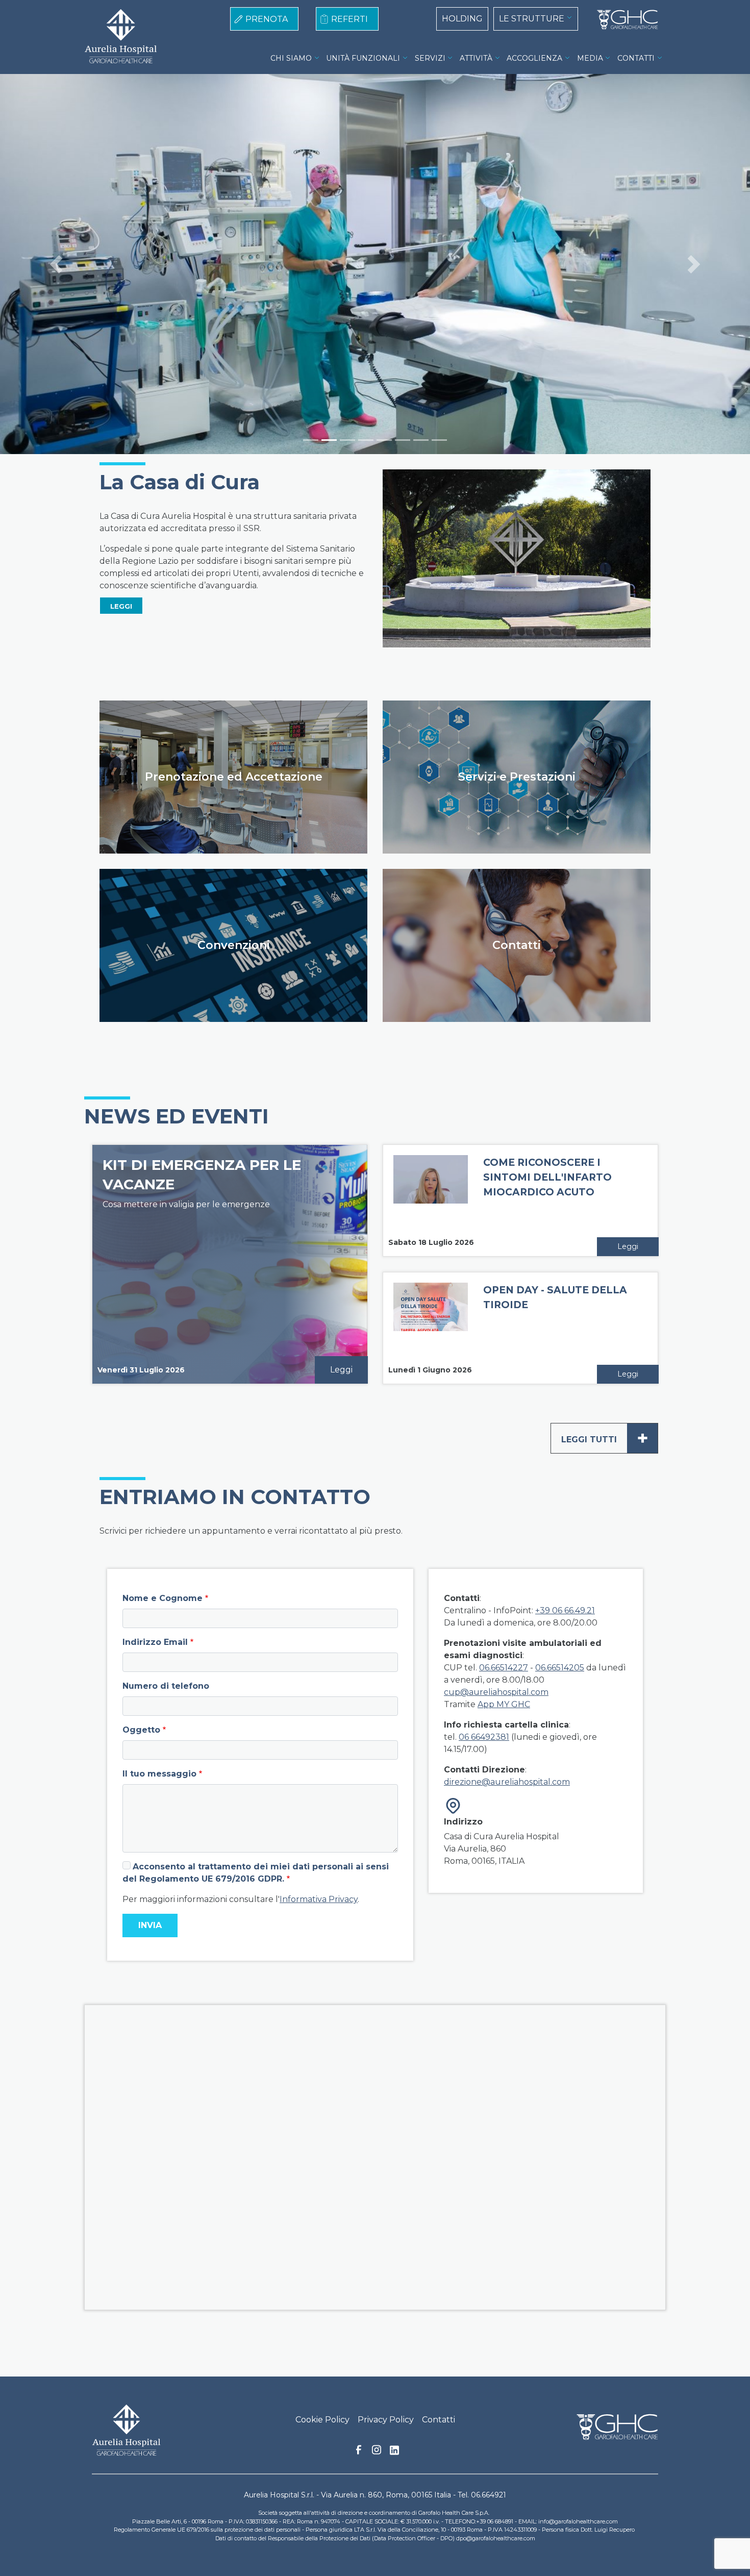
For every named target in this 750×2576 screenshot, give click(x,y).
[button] (56, 264)
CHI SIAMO (291, 58)
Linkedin (394, 2453)
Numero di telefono (166, 1686)
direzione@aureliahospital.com (507, 1782)
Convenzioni (234, 945)
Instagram (377, 2453)
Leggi (341, 1370)
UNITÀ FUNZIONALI (363, 58)
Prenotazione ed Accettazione (234, 777)
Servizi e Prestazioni (517, 777)
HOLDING (462, 19)
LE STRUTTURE (532, 19)
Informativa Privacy (319, 1899)
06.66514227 (504, 1668)
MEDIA (590, 58)
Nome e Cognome (162, 1598)
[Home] (623, 20)
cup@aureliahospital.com (496, 1692)
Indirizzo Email (155, 1642)
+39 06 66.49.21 (565, 1610)
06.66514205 (560, 1668)
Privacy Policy (386, 2420)
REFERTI (349, 19)
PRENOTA (267, 19)
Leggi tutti (605, 1438)
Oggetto (141, 1730)
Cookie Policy (322, 2420)
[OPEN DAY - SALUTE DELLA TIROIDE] (431, 1329)
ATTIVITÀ (476, 58)
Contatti (517, 945)
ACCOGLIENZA (534, 58)
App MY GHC (504, 1704)
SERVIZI (430, 58)
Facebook (359, 2453)
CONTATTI (636, 58)
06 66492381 (484, 1737)
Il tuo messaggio (159, 1774)
